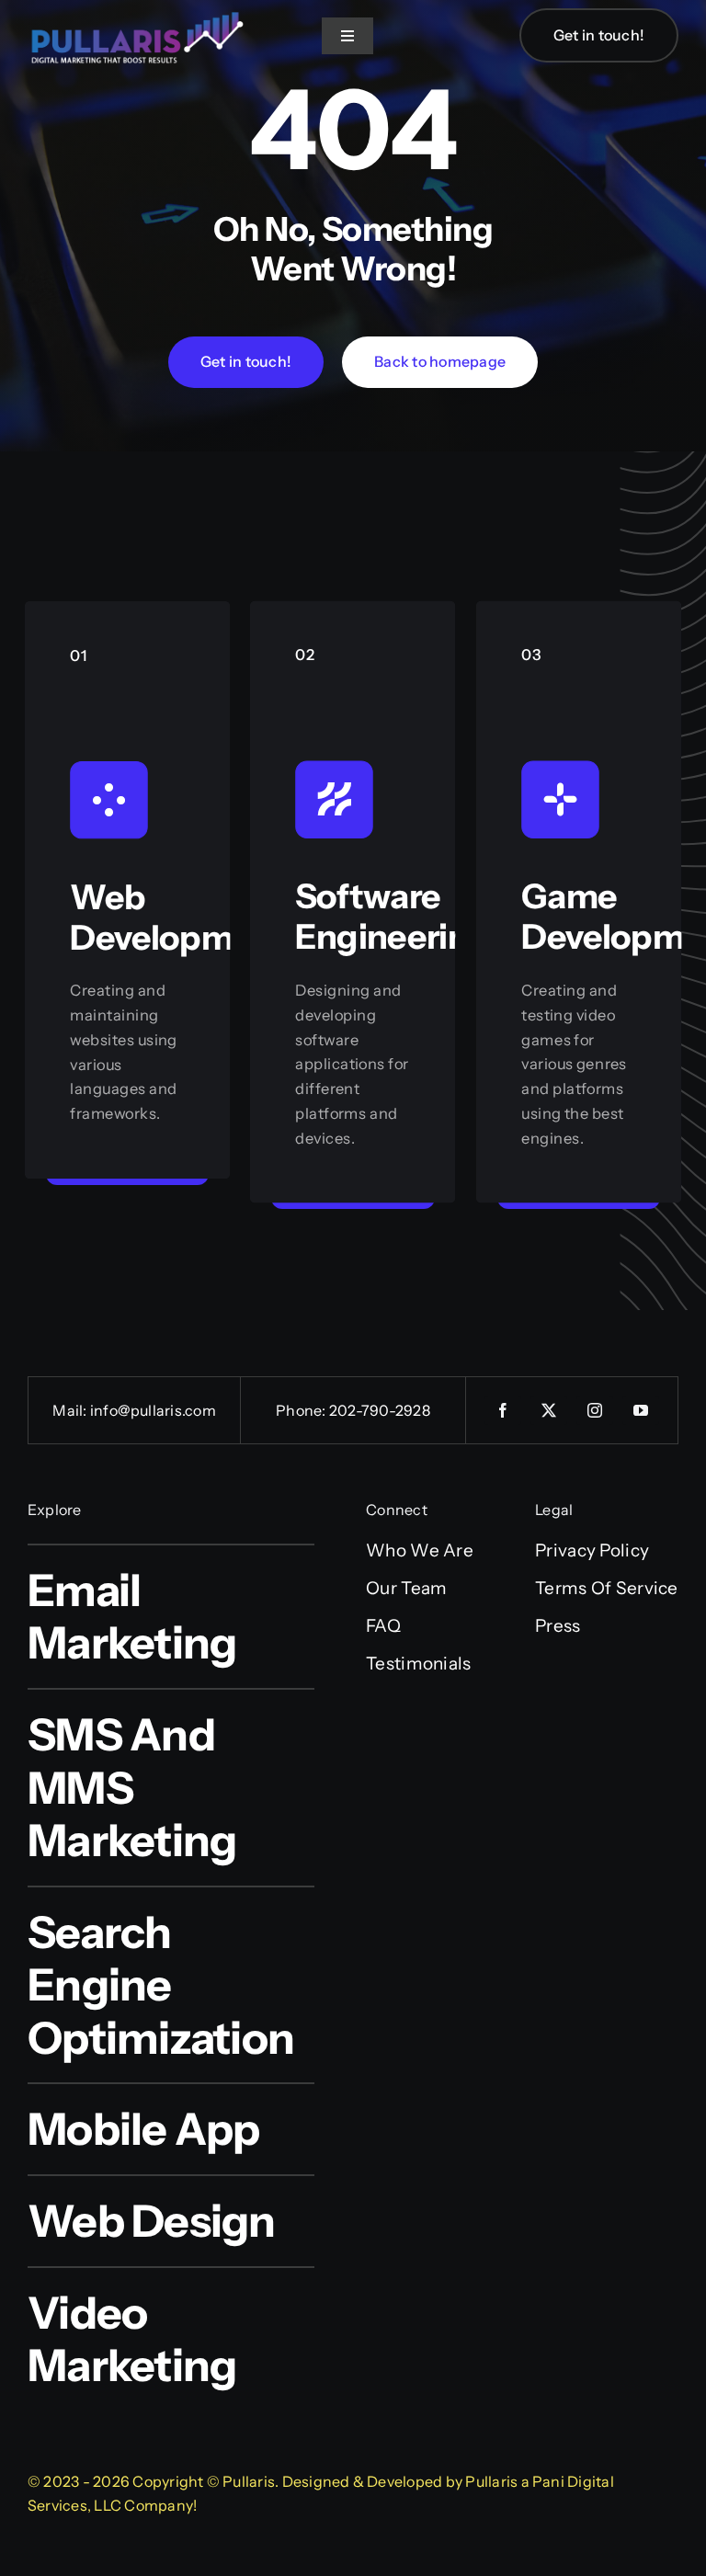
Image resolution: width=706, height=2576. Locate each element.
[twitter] (549, 1410)
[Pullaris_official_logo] (138, 11)
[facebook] (503, 1410)
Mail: (71, 1410)
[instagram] (595, 1410)
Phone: (302, 1410)
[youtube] (641, 1410)
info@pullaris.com (153, 1410)
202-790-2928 (380, 1410)
